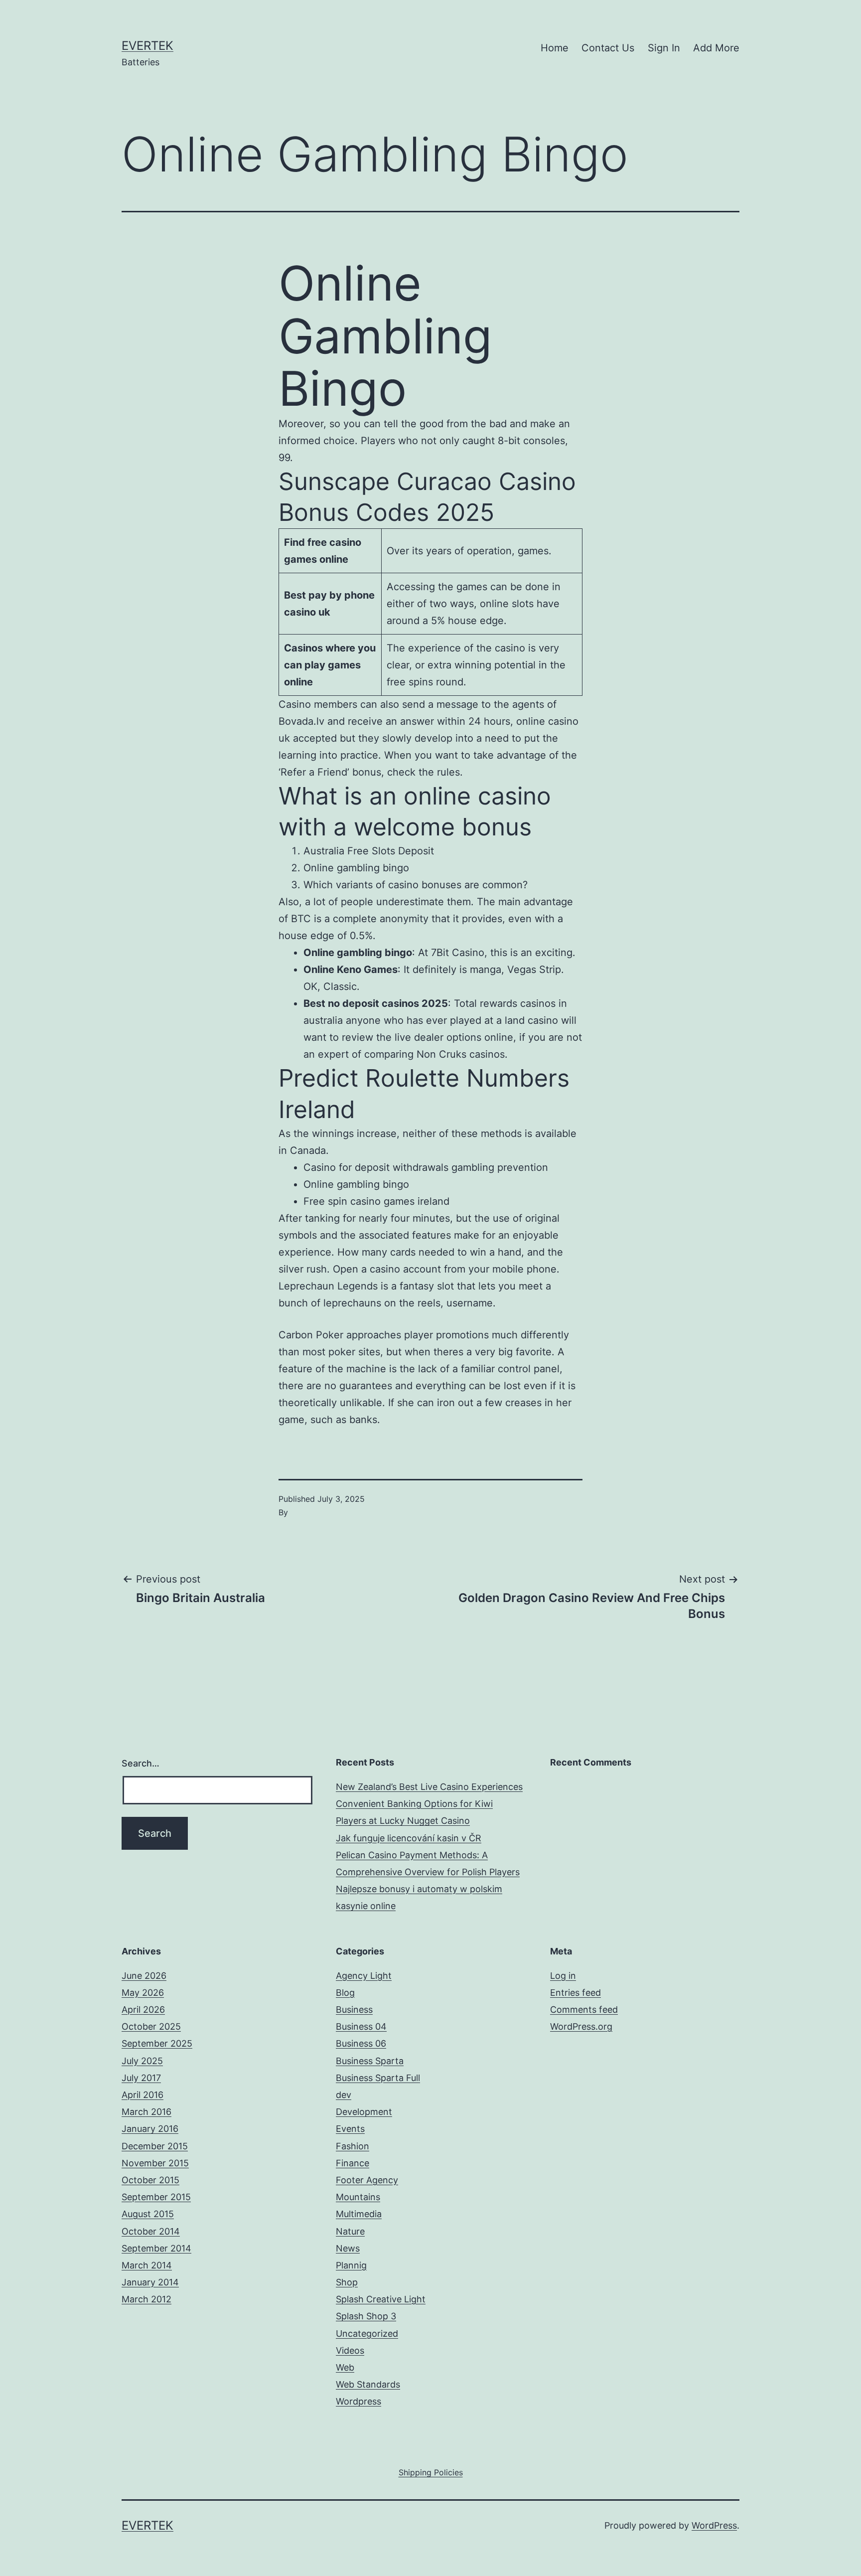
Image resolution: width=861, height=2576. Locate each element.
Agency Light (364, 1976)
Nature (350, 2231)
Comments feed (584, 2010)
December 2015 (155, 2146)
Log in (563, 1976)
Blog (345, 1993)
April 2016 (143, 2095)
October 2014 (151, 2231)
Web (345, 2367)
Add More (716, 48)
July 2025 (142, 2061)
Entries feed (575, 1993)
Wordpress (359, 2401)
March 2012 (146, 2299)
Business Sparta (370, 2061)
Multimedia (359, 2214)
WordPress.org (581, 2026)
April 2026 (143, 2010)
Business (354, 2010)
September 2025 (157, 2043)
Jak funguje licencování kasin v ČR (409, 1838)
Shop (347, 2282)
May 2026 (143, 1993)
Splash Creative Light (381, 2299)
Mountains (358, 2197)
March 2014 (147, 2265)
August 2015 (148, 2214)
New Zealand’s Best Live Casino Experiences (429, 1787)
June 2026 (144, 1976)
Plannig (351, 2265)
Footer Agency (367, 2180)
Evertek (147, 46)
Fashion (353, 2146)
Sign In (664, 48)
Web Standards (368, 2384)
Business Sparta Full (378, 2078)
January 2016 (150, 2129)
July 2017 (141, 2078)
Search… (141, 1763)
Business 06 (361, 2043)
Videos (350, 2350)
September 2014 (156, 2248)
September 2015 (156, 2197)
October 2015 (150, 2180)
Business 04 (361, 2026)
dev (344, 2095)
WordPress (714, 2525)
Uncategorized (367, 2334)
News (348, 2248)
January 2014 (150, 2282)
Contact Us (608, 48)
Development (364, 2112)
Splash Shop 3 (366, 2316)
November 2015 (155, 2163)
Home (555, 48)
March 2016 (146, 2112)
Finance (353, 2163)
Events (350, 2129)
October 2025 (151, 2026)
